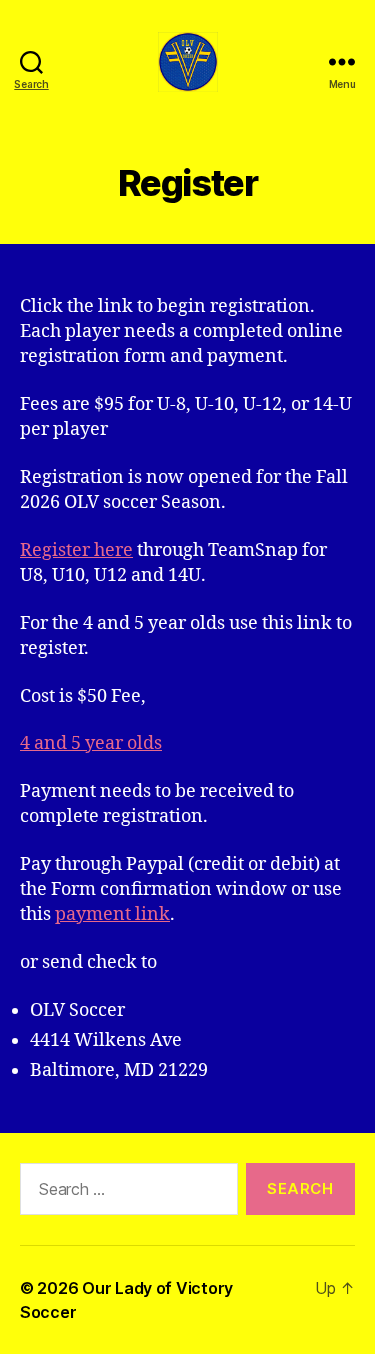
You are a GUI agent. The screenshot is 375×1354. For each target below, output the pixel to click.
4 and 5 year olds (91, 743)
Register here (76, 550)
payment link (112, 914)
